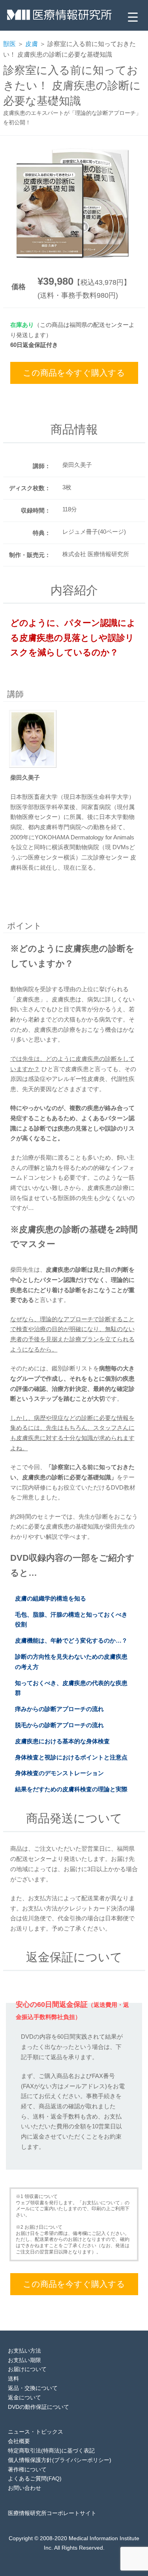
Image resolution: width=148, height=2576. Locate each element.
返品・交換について (33, 2388)
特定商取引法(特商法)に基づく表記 (51, 2451)
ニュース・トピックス (36, 2432)
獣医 (9, 44)
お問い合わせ (24, 2488)
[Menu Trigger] (133, 17)
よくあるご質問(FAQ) (35, 2478)
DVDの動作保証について (38, 2407)
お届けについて (27, 2369)
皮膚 (32, 44)
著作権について (27, 2469)
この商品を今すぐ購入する (74, 373)
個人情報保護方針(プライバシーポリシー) (60, 2460)
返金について (24, 2397)
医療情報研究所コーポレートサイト (52, 2513)
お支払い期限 (24, 2360)
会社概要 (19, 2441)
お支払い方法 (24, 2351)
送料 (13, 2379)
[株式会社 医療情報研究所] (60, 17)
